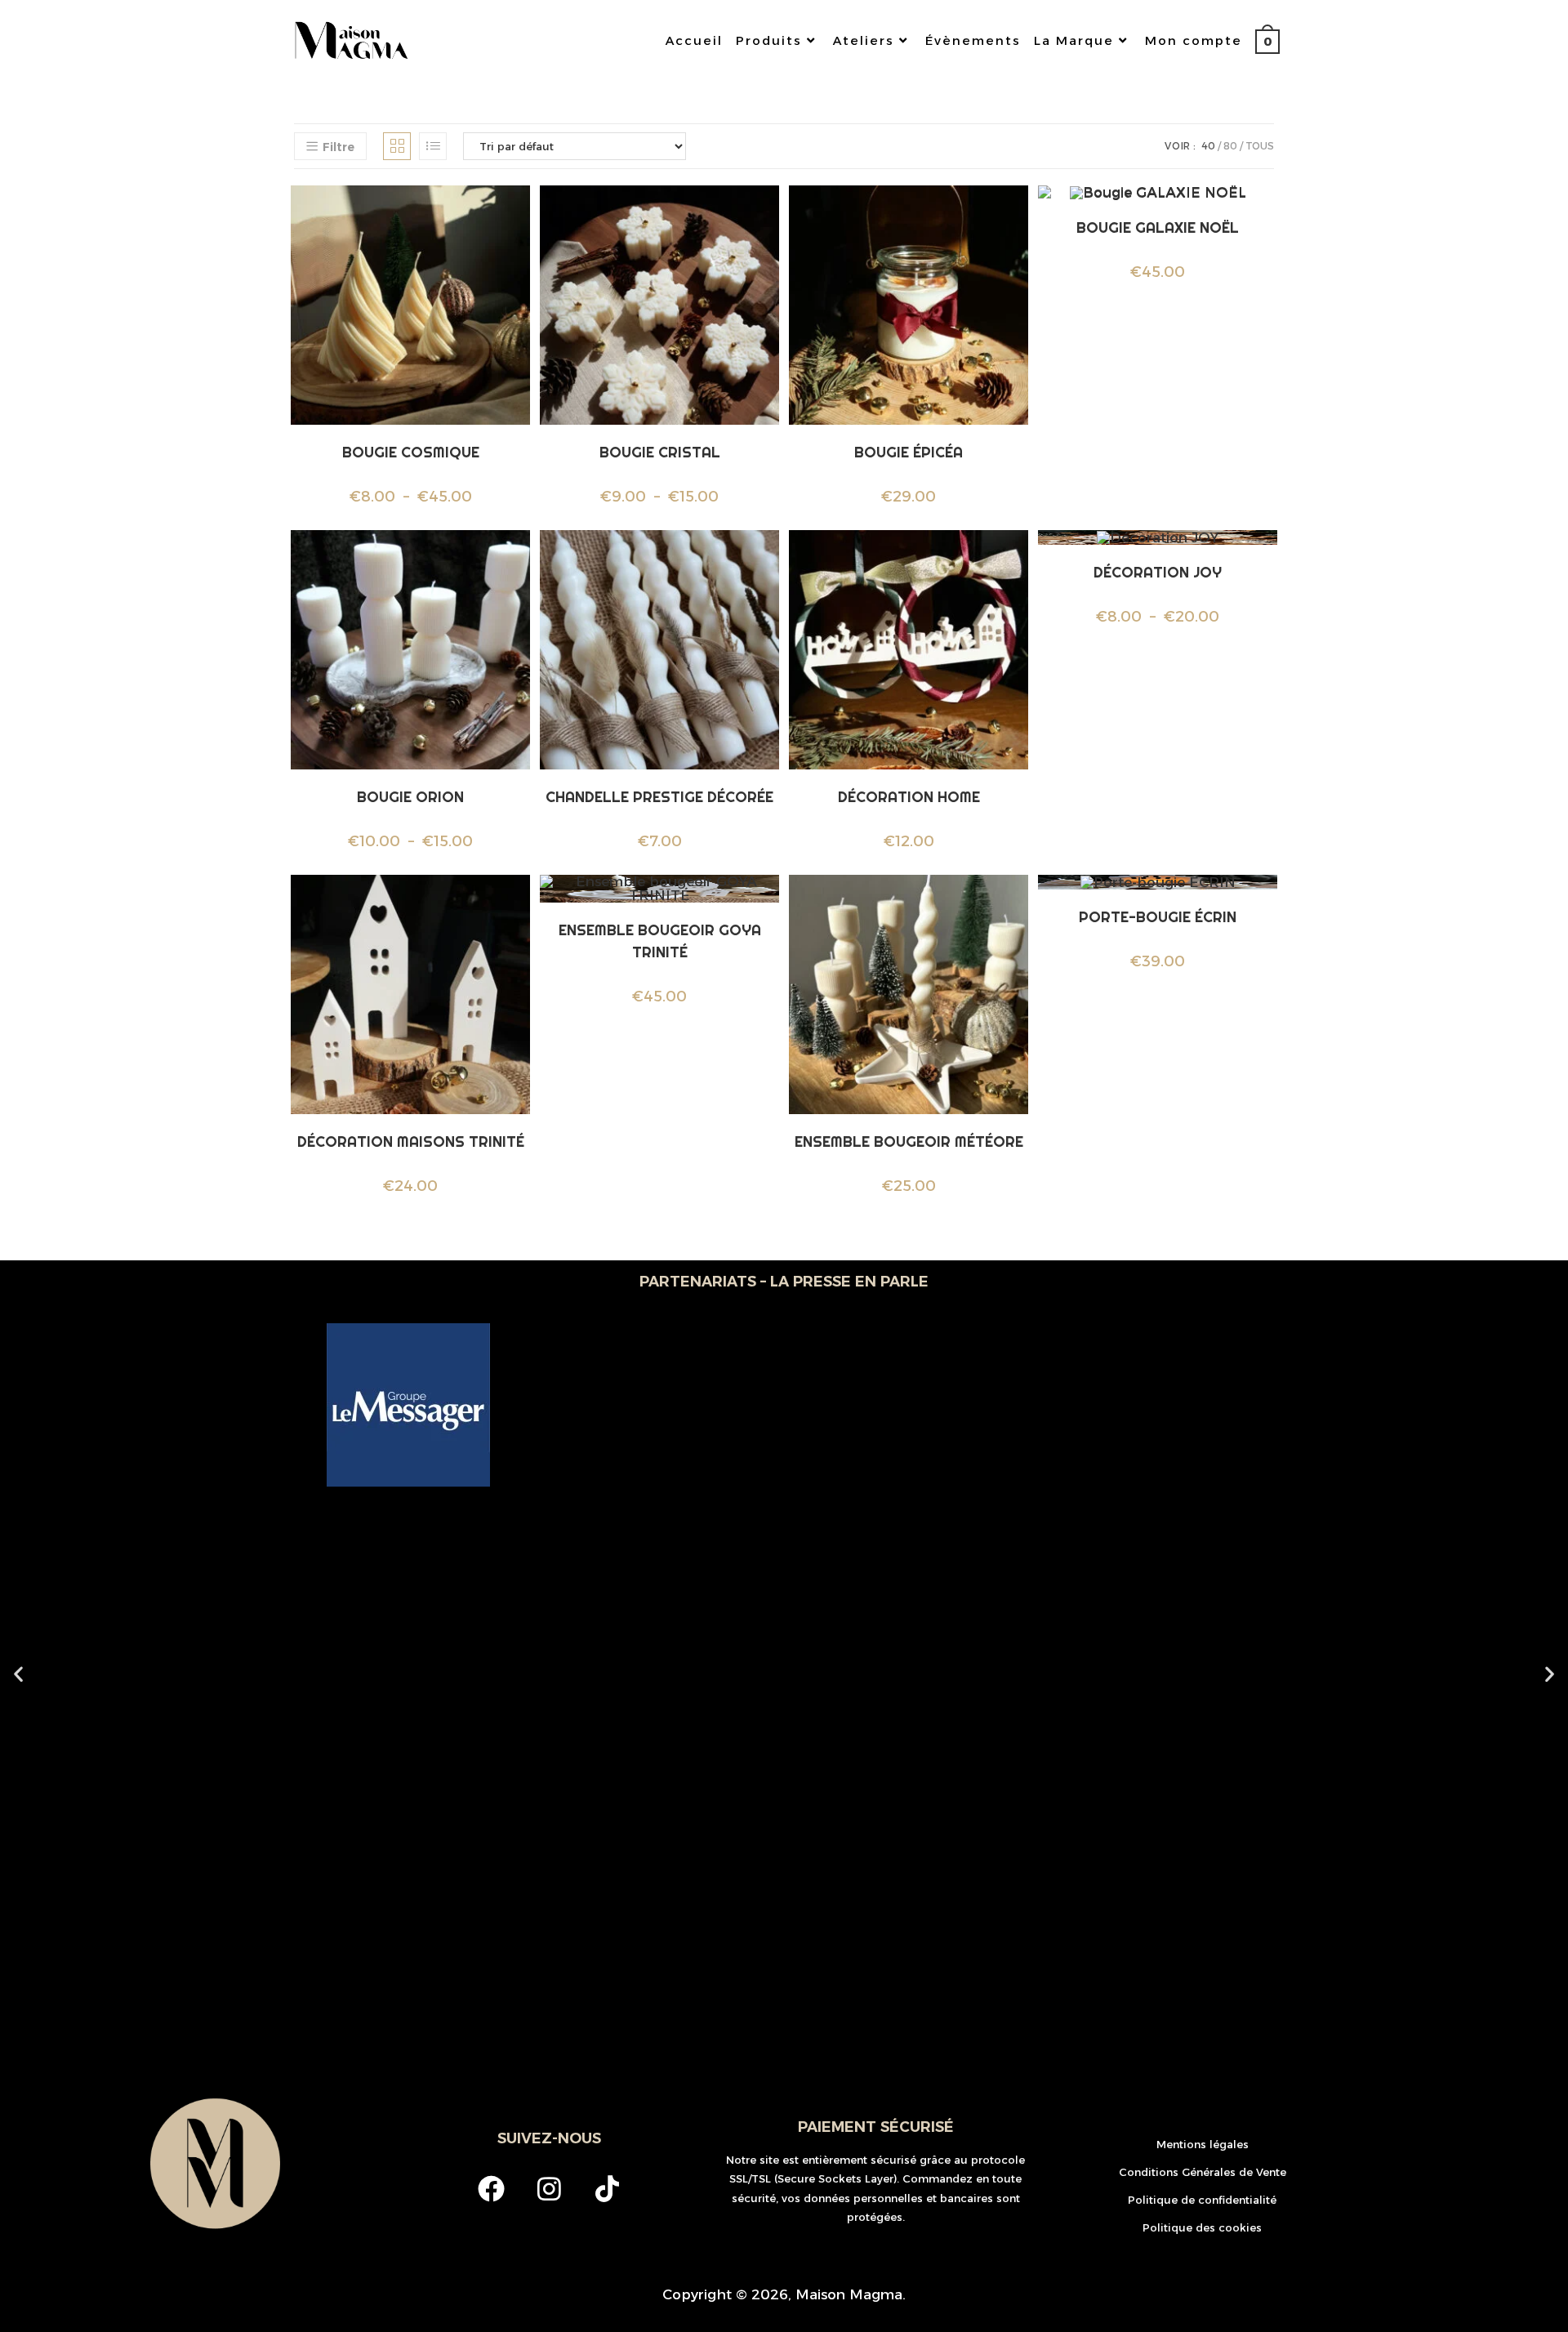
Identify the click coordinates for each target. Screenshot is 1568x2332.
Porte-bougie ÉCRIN (1158, 917)
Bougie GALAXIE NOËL (1158, 227)
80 (1230, 146)
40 (1208, 146)
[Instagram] (549, 2189)
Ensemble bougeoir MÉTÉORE (909, 1141)
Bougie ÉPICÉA (909, 452)
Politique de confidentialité (1202, 2200)
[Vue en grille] (397, 146)
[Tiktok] (607, 2189)
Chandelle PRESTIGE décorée (659, 797)
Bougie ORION (410, 797)
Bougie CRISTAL (660, 452)
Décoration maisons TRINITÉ (411, 1141)
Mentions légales (1203, 2144)
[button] (18, 1673)
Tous (1260, 146)
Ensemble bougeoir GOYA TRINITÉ (660, 941)
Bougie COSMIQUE (411, 452)
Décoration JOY (1158, 572)
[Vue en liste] (433, 146)
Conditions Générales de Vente (1203, 2172)
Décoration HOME (909, 797)
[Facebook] (491, 2189)
